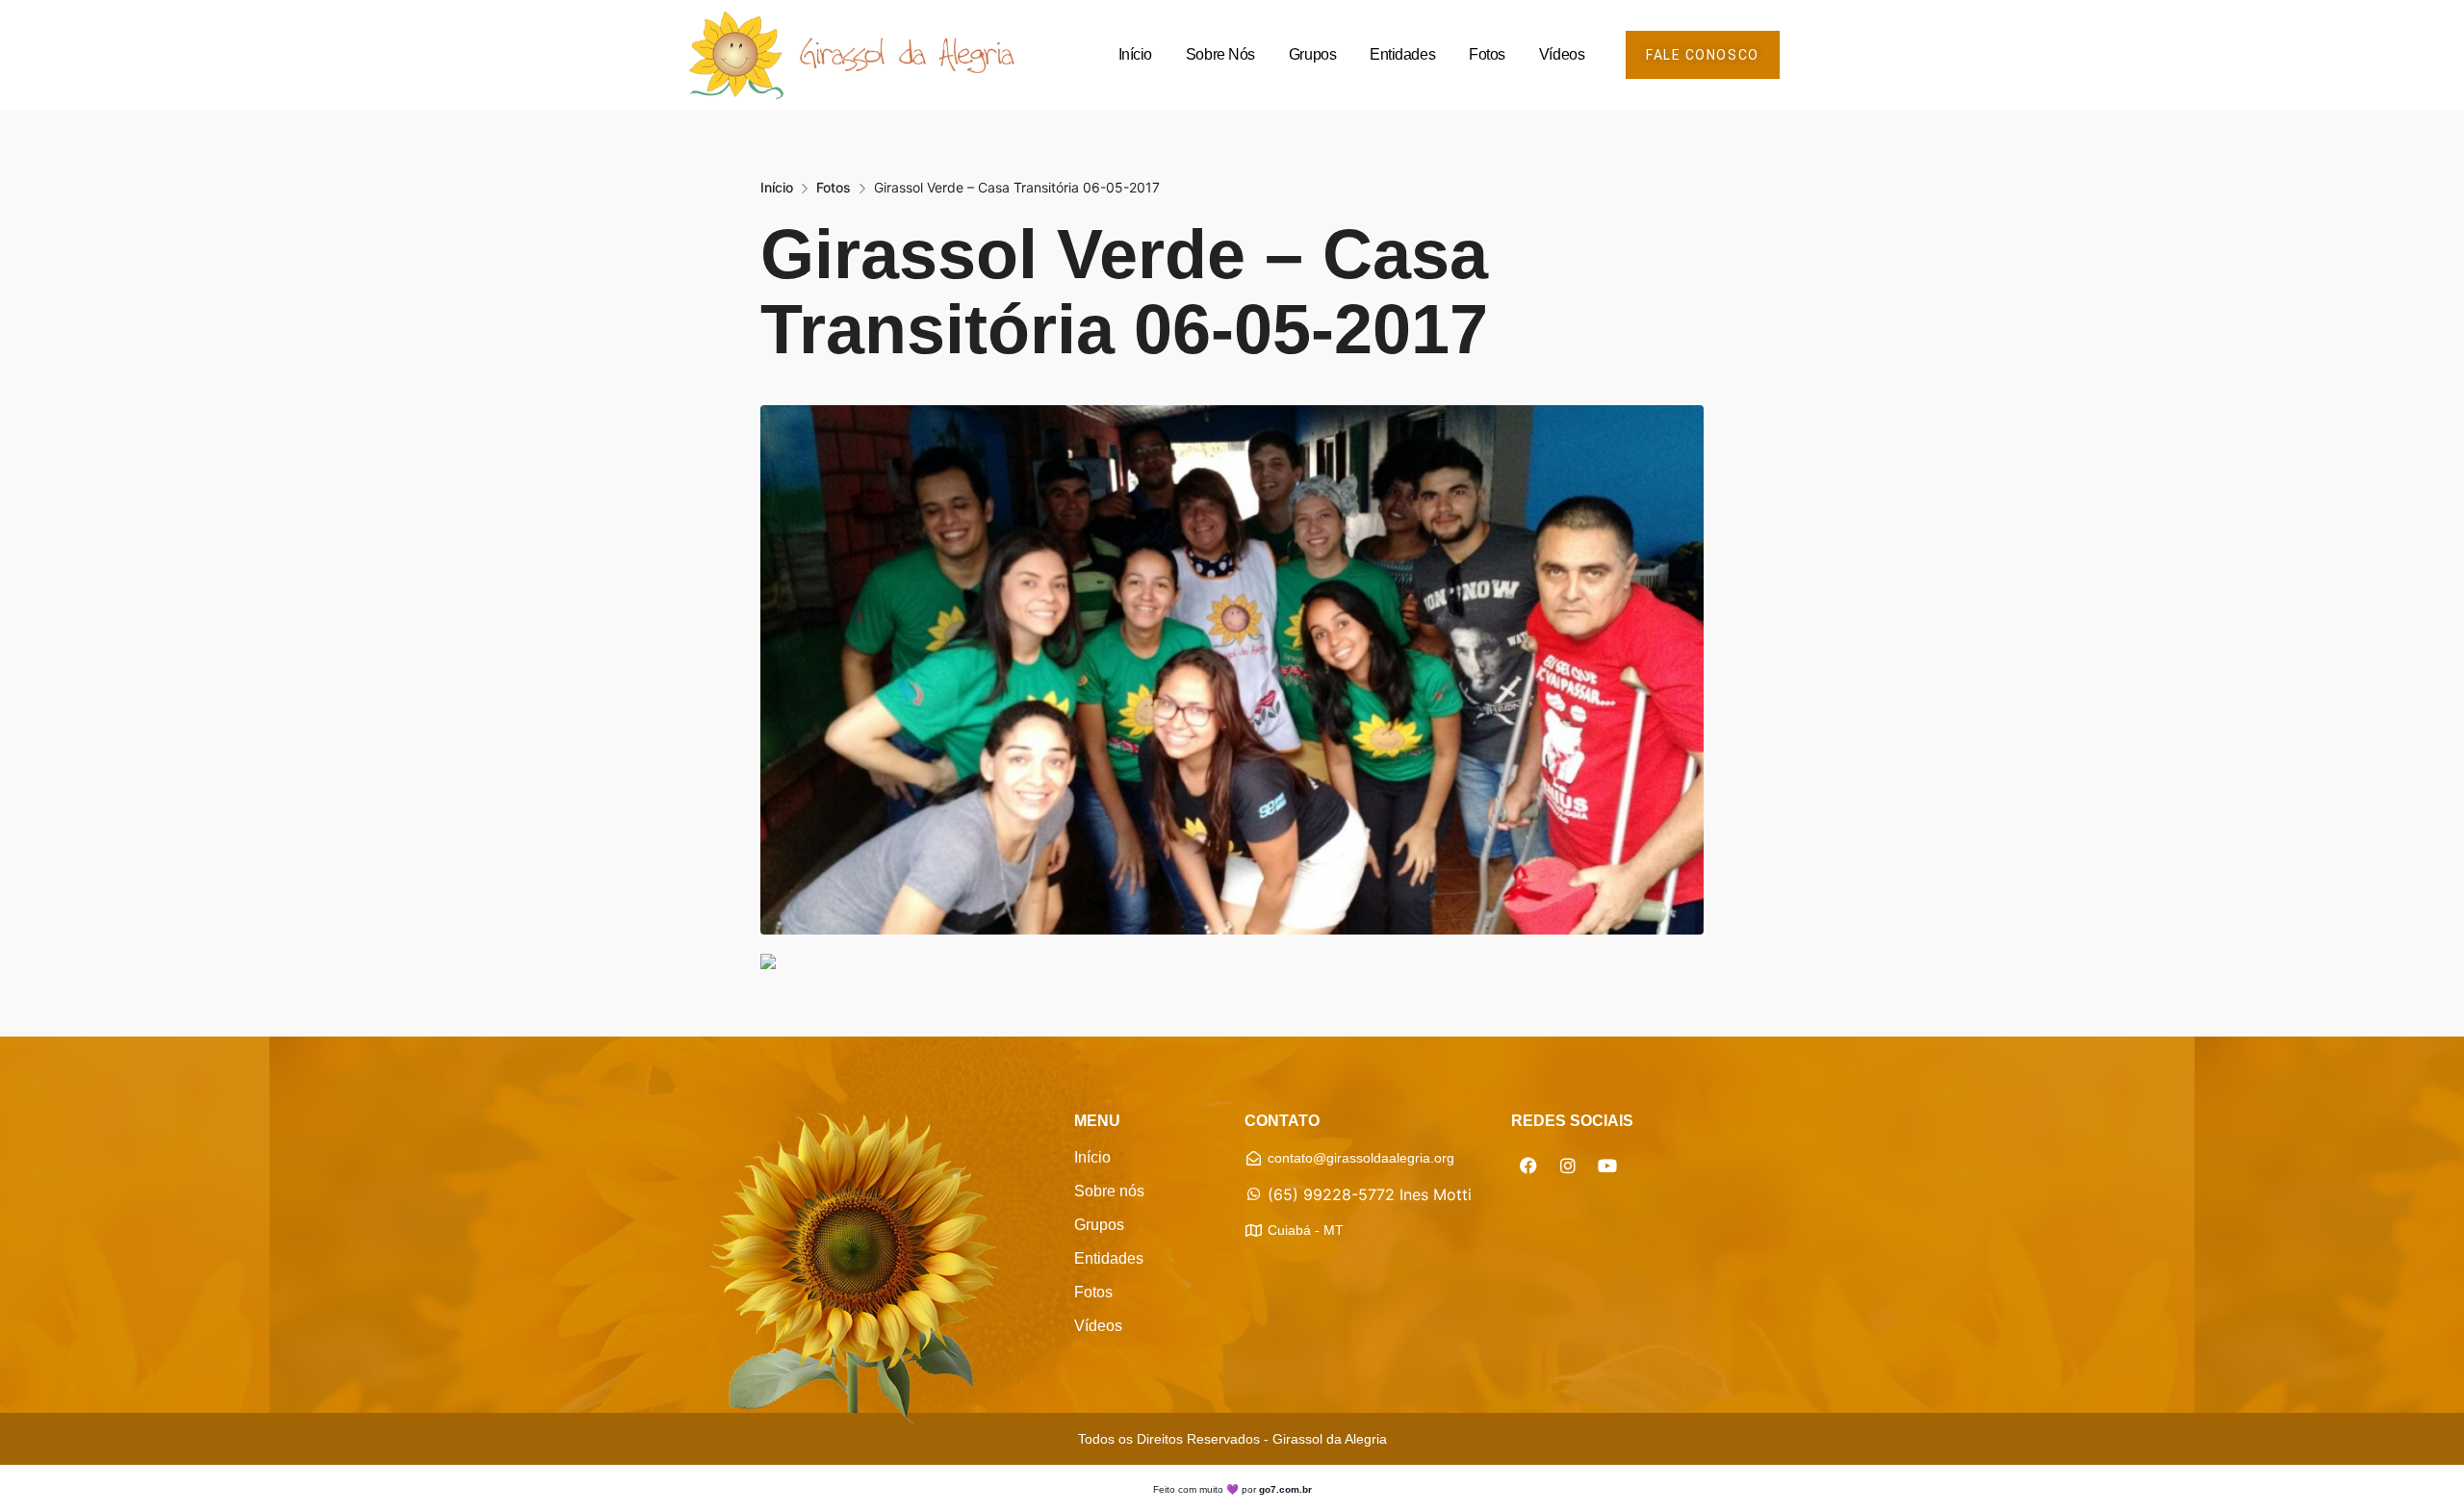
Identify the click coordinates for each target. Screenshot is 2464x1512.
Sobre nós (1220, 54)
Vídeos (1562, 54)
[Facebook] (1528, 1166)
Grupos (1312, 54)
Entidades (1402, 54)
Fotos (1487, 54)
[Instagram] (1568, 1166)
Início (1135, 54)
